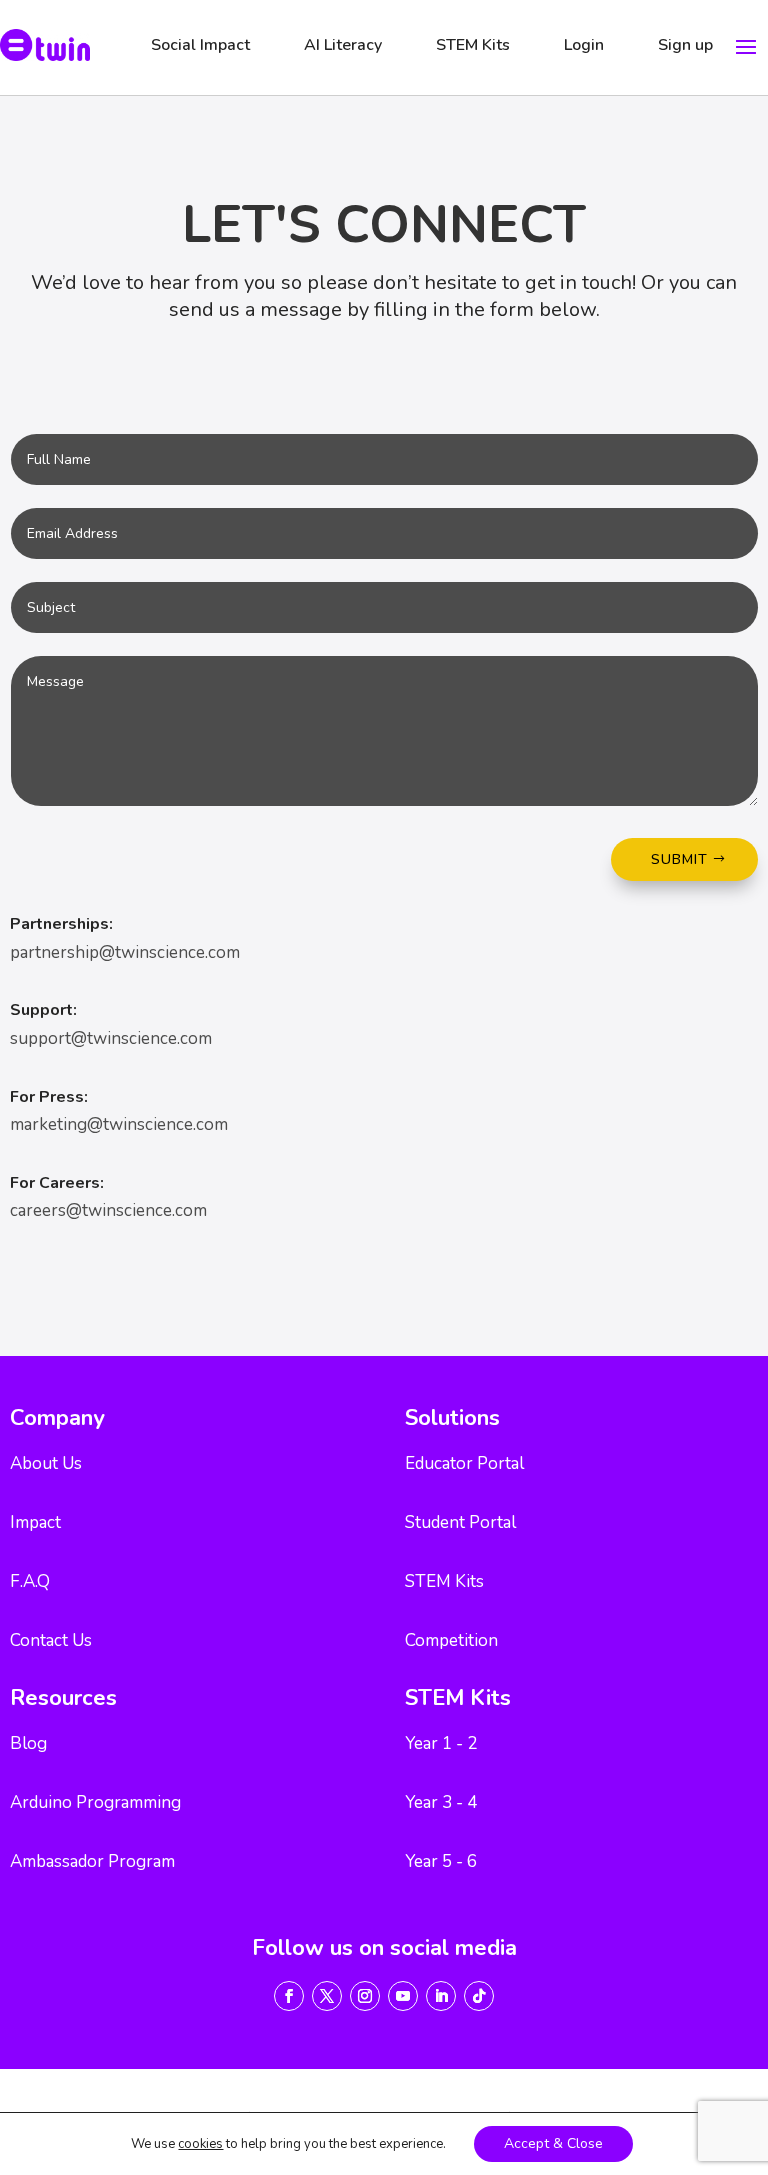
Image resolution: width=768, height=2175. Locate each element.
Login (584, 45)
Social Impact (200, 45)
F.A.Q (30, 1581)
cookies (200, 2144)
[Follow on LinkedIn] (441, 1996)
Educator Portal (464, 1463)
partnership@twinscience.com (125, 952)
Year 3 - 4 (441, 1802)
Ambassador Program (92, 1861)
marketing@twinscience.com (119, 1124)
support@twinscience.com (111, 1038)
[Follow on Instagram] (365, 1996)
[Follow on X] (327, 1996)
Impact (35, 1522)
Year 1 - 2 (441, 1743)
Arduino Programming (95, 1802)
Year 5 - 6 (441, 1861)
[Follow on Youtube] (403, 1996)
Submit (679, 859)
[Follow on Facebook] (289, 1996)
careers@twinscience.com (108, 1210)
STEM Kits (473, 45)
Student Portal (460, 1522)
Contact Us (51, 1640)
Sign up (685, 45)
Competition (451, 1640)
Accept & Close (553, 2143)
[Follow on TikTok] (479, 1996)
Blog (28, 1743)
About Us (46, 1463)
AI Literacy (343, 45)
